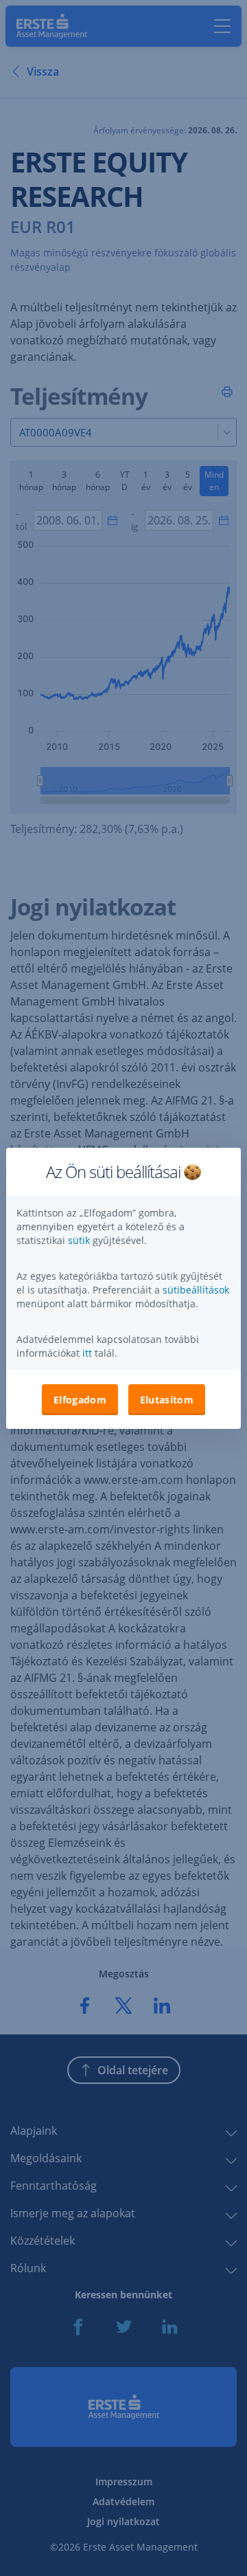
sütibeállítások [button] (196, 1290)
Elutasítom (167, 1400)
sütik (80, 1240)
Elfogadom (80, 1400)
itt (87, 1353)
